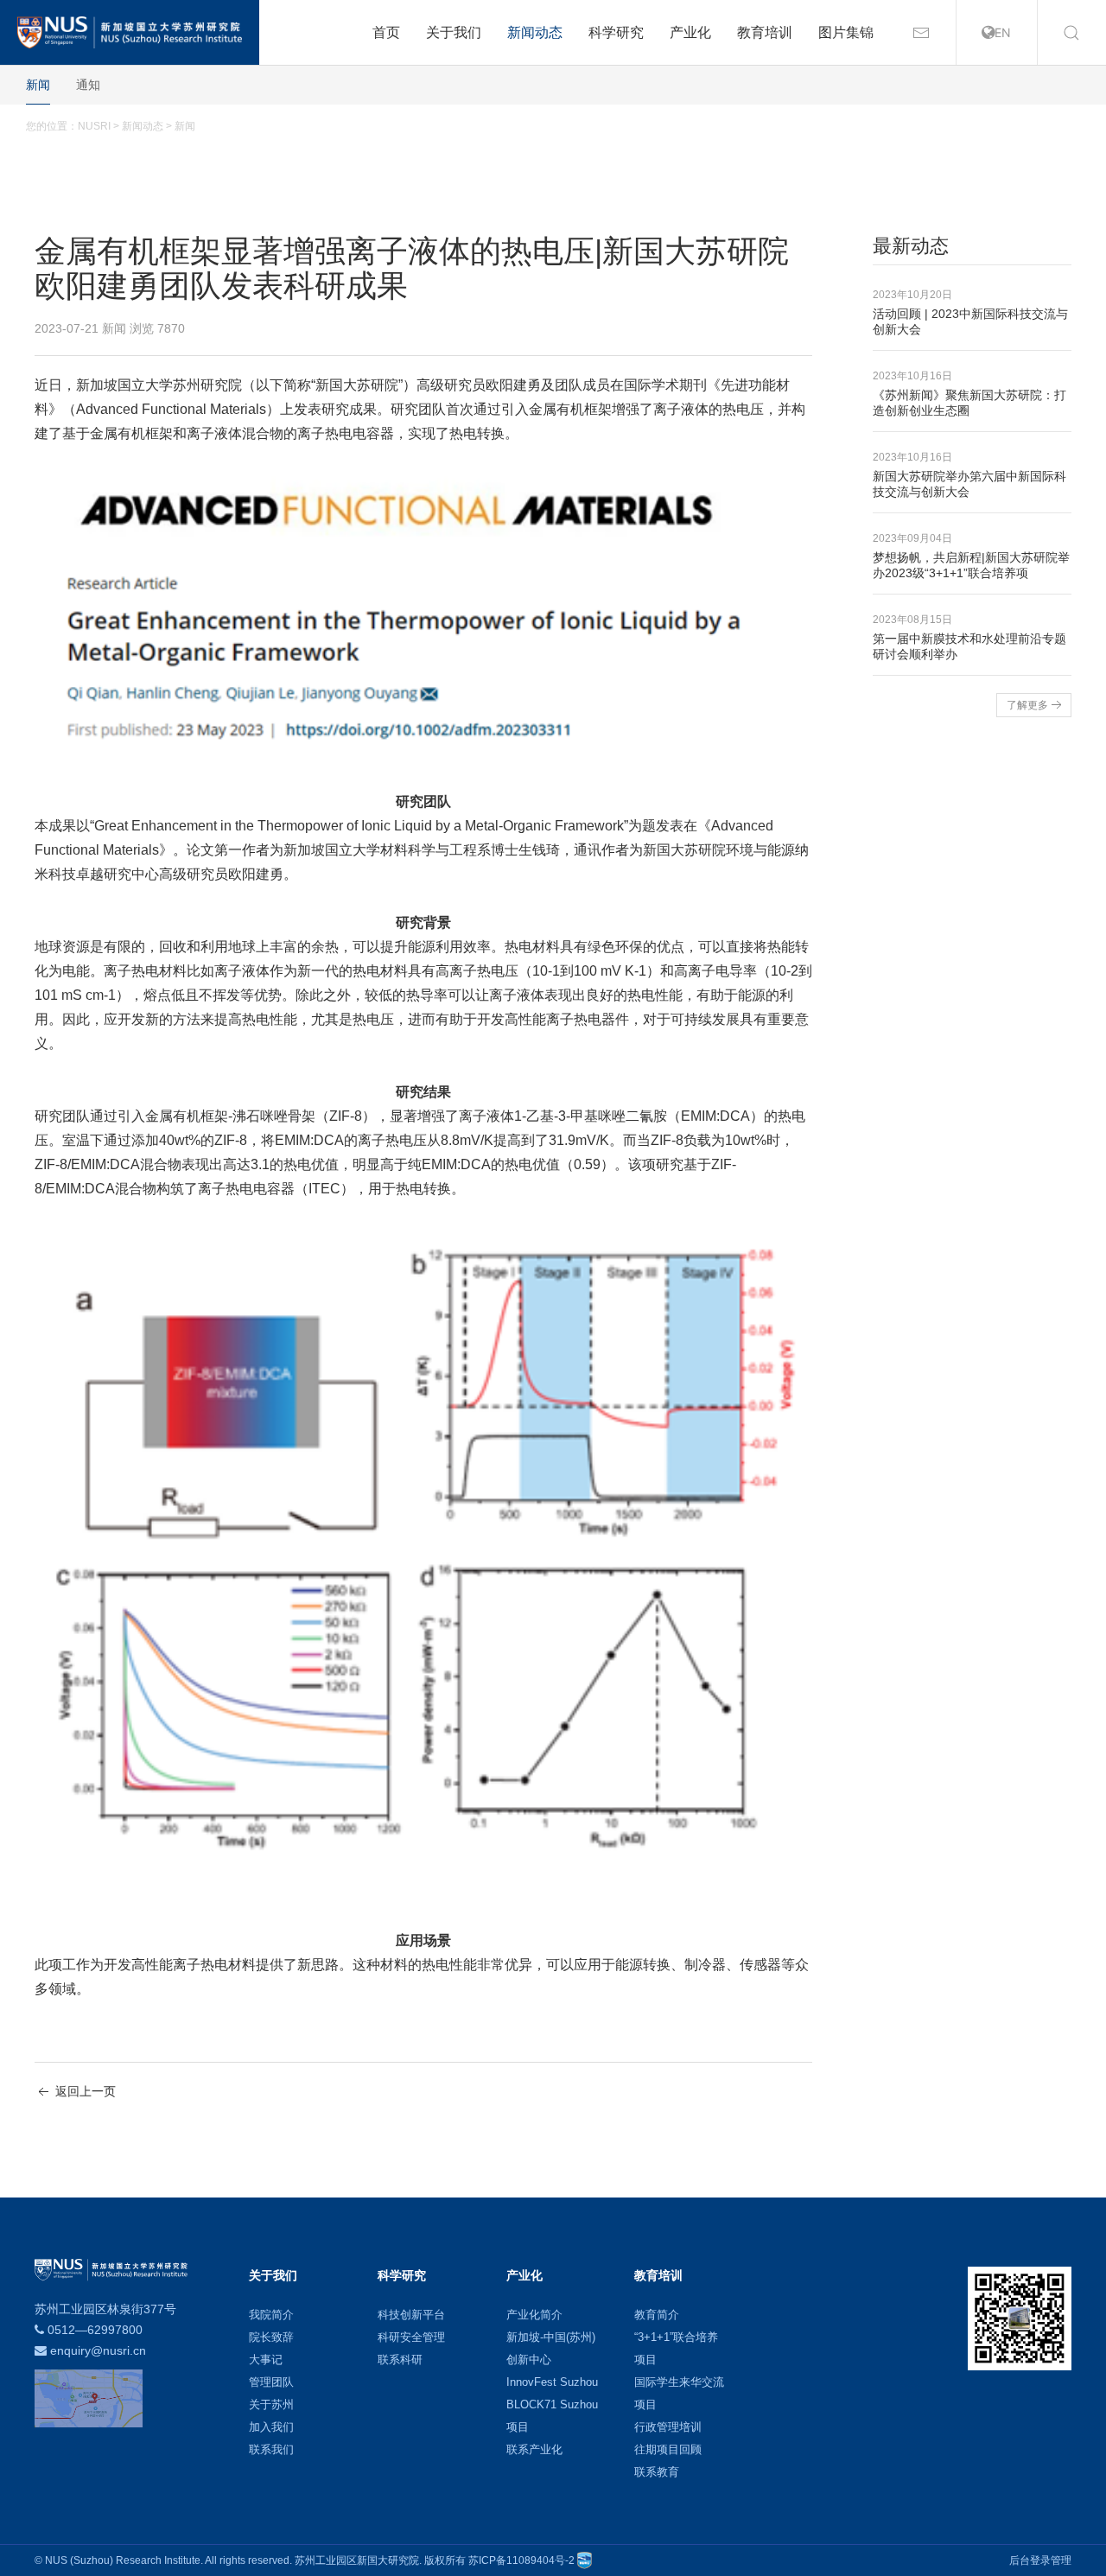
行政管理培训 (668, 2427)
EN (1003, 32)
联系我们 (271, 2449)
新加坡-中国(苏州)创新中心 (551, 2348)
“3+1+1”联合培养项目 (676, 2348)
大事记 (266, 2360)
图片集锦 (846, 32)
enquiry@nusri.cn (98, 2350)
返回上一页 (84, 2091)
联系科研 (400, 2360)
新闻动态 (535, 32)
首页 (386, 32)
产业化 (690, 32)
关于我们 (454, 32)
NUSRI (94, 126)
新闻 (38, 85)
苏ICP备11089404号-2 (521, 2560)
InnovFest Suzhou (552, 2382)
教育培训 (765, 32)
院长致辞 (271, 2337)
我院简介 (271, 2315)
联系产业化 (534, 2449)
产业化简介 (534, 2315)
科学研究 (616, 32)
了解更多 (1027, 705)
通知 (88, 85)
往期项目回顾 (668, 2449)
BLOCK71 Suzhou (552, 2404)
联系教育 (657, 2472)
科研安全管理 (411, 2337)
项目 (518, 2427)
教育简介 (657, 2315)
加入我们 (271, 2427)
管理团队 (271, 2382)
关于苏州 (271, 2404)
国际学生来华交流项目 (679, 2393)
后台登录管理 (1040, 2560)
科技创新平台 (411, 2315)
